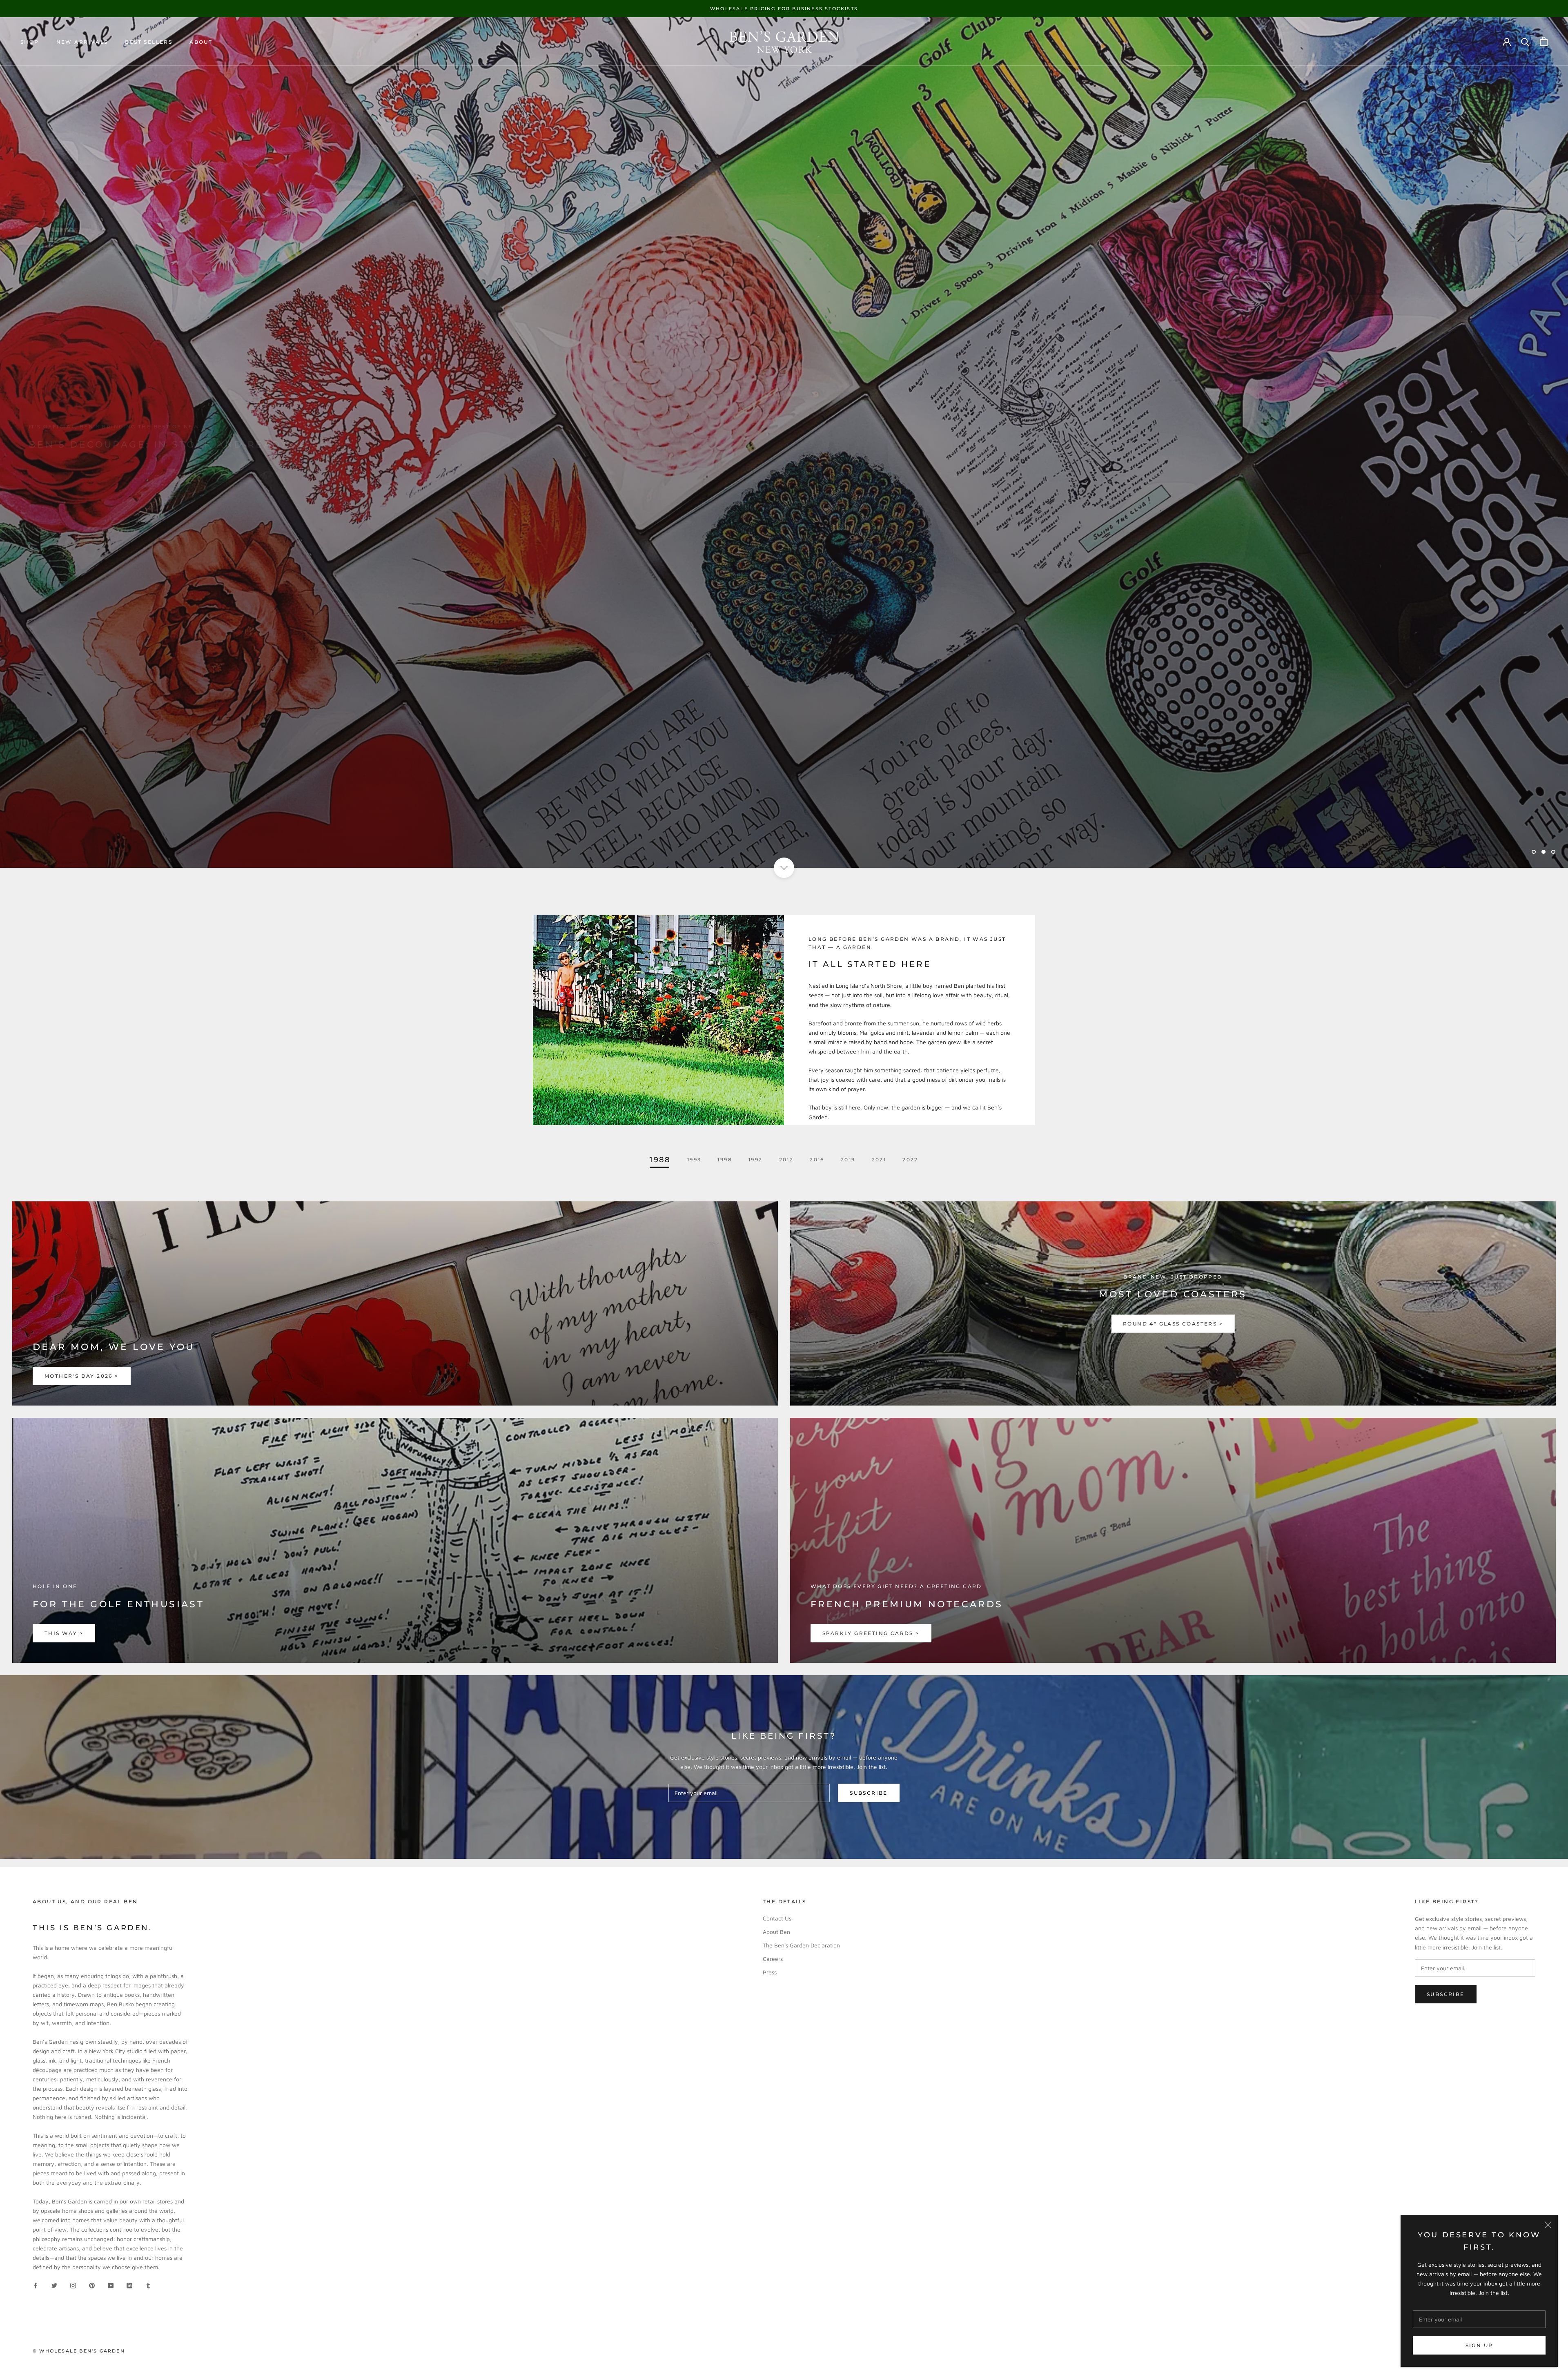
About (201, 42)
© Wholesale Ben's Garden (79, 2351)
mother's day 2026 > (82, 1376)
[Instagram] (73, 2285)
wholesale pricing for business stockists (784, 9)
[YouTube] (111, 2285)
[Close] (1548, 2225)
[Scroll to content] (784, 868)
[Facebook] (36, 2285)
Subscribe (869, 1793)
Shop (30, 42)
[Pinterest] (92, 2285)
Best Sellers (149, 42)
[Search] (1525, 41)
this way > (64, 1633)
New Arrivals (82, 42)
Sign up (1479, 2345)
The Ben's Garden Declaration (801, 1945)
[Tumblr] (148, 2285)
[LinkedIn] (129, 2285)
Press (770, 1972)
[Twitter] (54, 2285)
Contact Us (777, 1918)
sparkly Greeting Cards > (871, 1633)
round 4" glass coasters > (1173, 1324)
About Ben (776, 1932)
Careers (773, 1959)
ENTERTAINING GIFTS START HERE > (101, 462)
